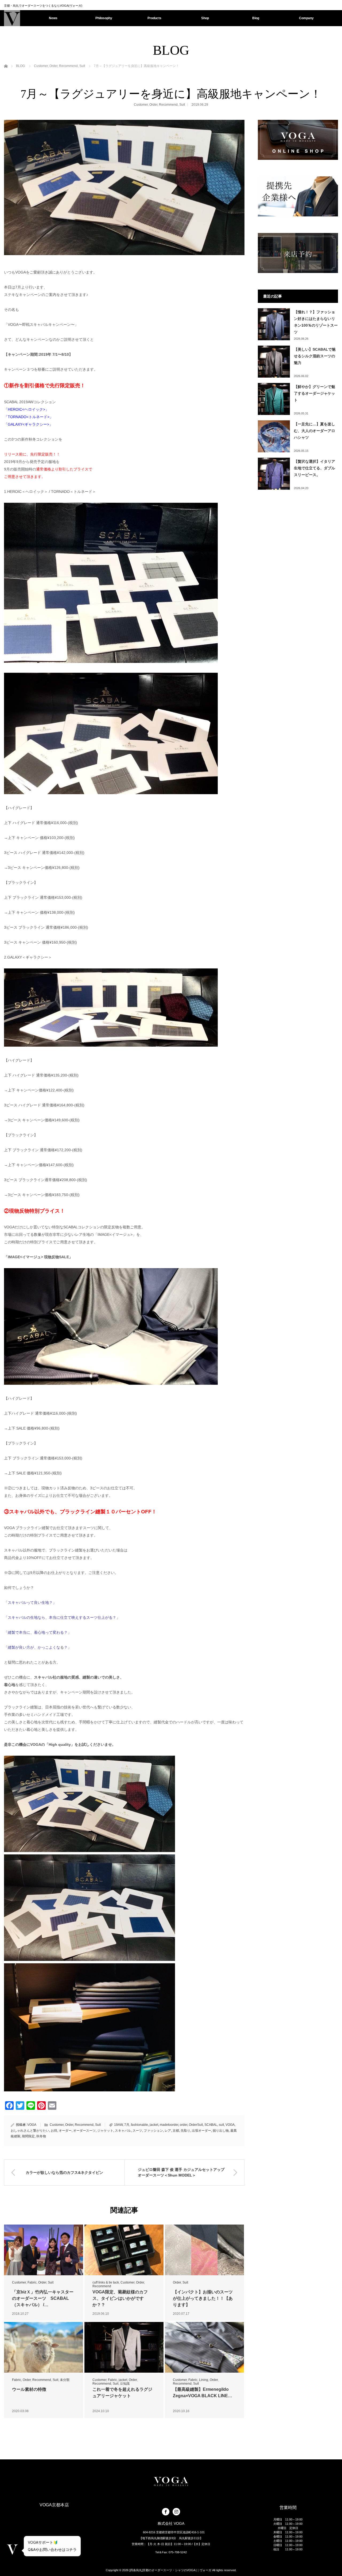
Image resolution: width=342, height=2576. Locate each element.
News (53, 18)
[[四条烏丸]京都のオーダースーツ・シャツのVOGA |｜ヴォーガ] (12, 18)
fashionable (139, 2125)
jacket (154, 2125)
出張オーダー (201, 2131)
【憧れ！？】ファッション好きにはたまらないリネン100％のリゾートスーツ (316, 322)
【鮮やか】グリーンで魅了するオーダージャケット (314, 393)
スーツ (137, 2131)
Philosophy (104, 18)
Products (154, 18)
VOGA (32, 2125)
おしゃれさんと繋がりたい (30, 2131)
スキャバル (123, 2131)
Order (153, 105)
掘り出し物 (221, 2131)
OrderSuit (196, 2125)
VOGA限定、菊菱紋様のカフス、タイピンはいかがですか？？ (120, 2298)
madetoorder (169, 2125)
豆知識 (125, 2384)
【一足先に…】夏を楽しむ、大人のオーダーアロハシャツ (314, 431)
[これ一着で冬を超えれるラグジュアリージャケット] (124, 2347)
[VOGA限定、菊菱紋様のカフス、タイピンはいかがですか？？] (124, 2250)
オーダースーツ (84, 2131)
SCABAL (211, 2125)
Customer (141, 105)
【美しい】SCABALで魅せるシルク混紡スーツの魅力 (315, 356)
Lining (204, 2380)
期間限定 (28, 2136)
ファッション (153, 2131)
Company (306, 18)
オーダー (65, 2131)
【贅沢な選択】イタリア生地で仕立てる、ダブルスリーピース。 (314, 468)
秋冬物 (41, 2136)
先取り (185, 2131)
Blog (256, 18)
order (184, 2125)
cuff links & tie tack (106, 2282)
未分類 (65, 2380)
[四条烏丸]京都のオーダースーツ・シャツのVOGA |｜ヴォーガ (170, 2570)
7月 (127, 2125)
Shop (205, 18)
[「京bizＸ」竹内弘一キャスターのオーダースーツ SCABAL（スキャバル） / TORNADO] (44, 2250)
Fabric (32, 2282)
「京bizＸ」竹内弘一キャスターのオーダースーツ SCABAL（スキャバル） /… (43, 2298)
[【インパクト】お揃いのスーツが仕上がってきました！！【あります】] (204, 2250)
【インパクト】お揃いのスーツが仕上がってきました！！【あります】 (203, 2298)
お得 (54, 2131)
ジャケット (105, 2131)
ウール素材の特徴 (29, 2389)
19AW (118, 2125)
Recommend (168, 105)
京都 (176, 2131)
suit (221, 2125)
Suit (182, 105)
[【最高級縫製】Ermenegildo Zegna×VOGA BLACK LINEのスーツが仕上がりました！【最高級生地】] (204, 2347)
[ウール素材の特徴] (44, 2347)
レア (168, 2131)
